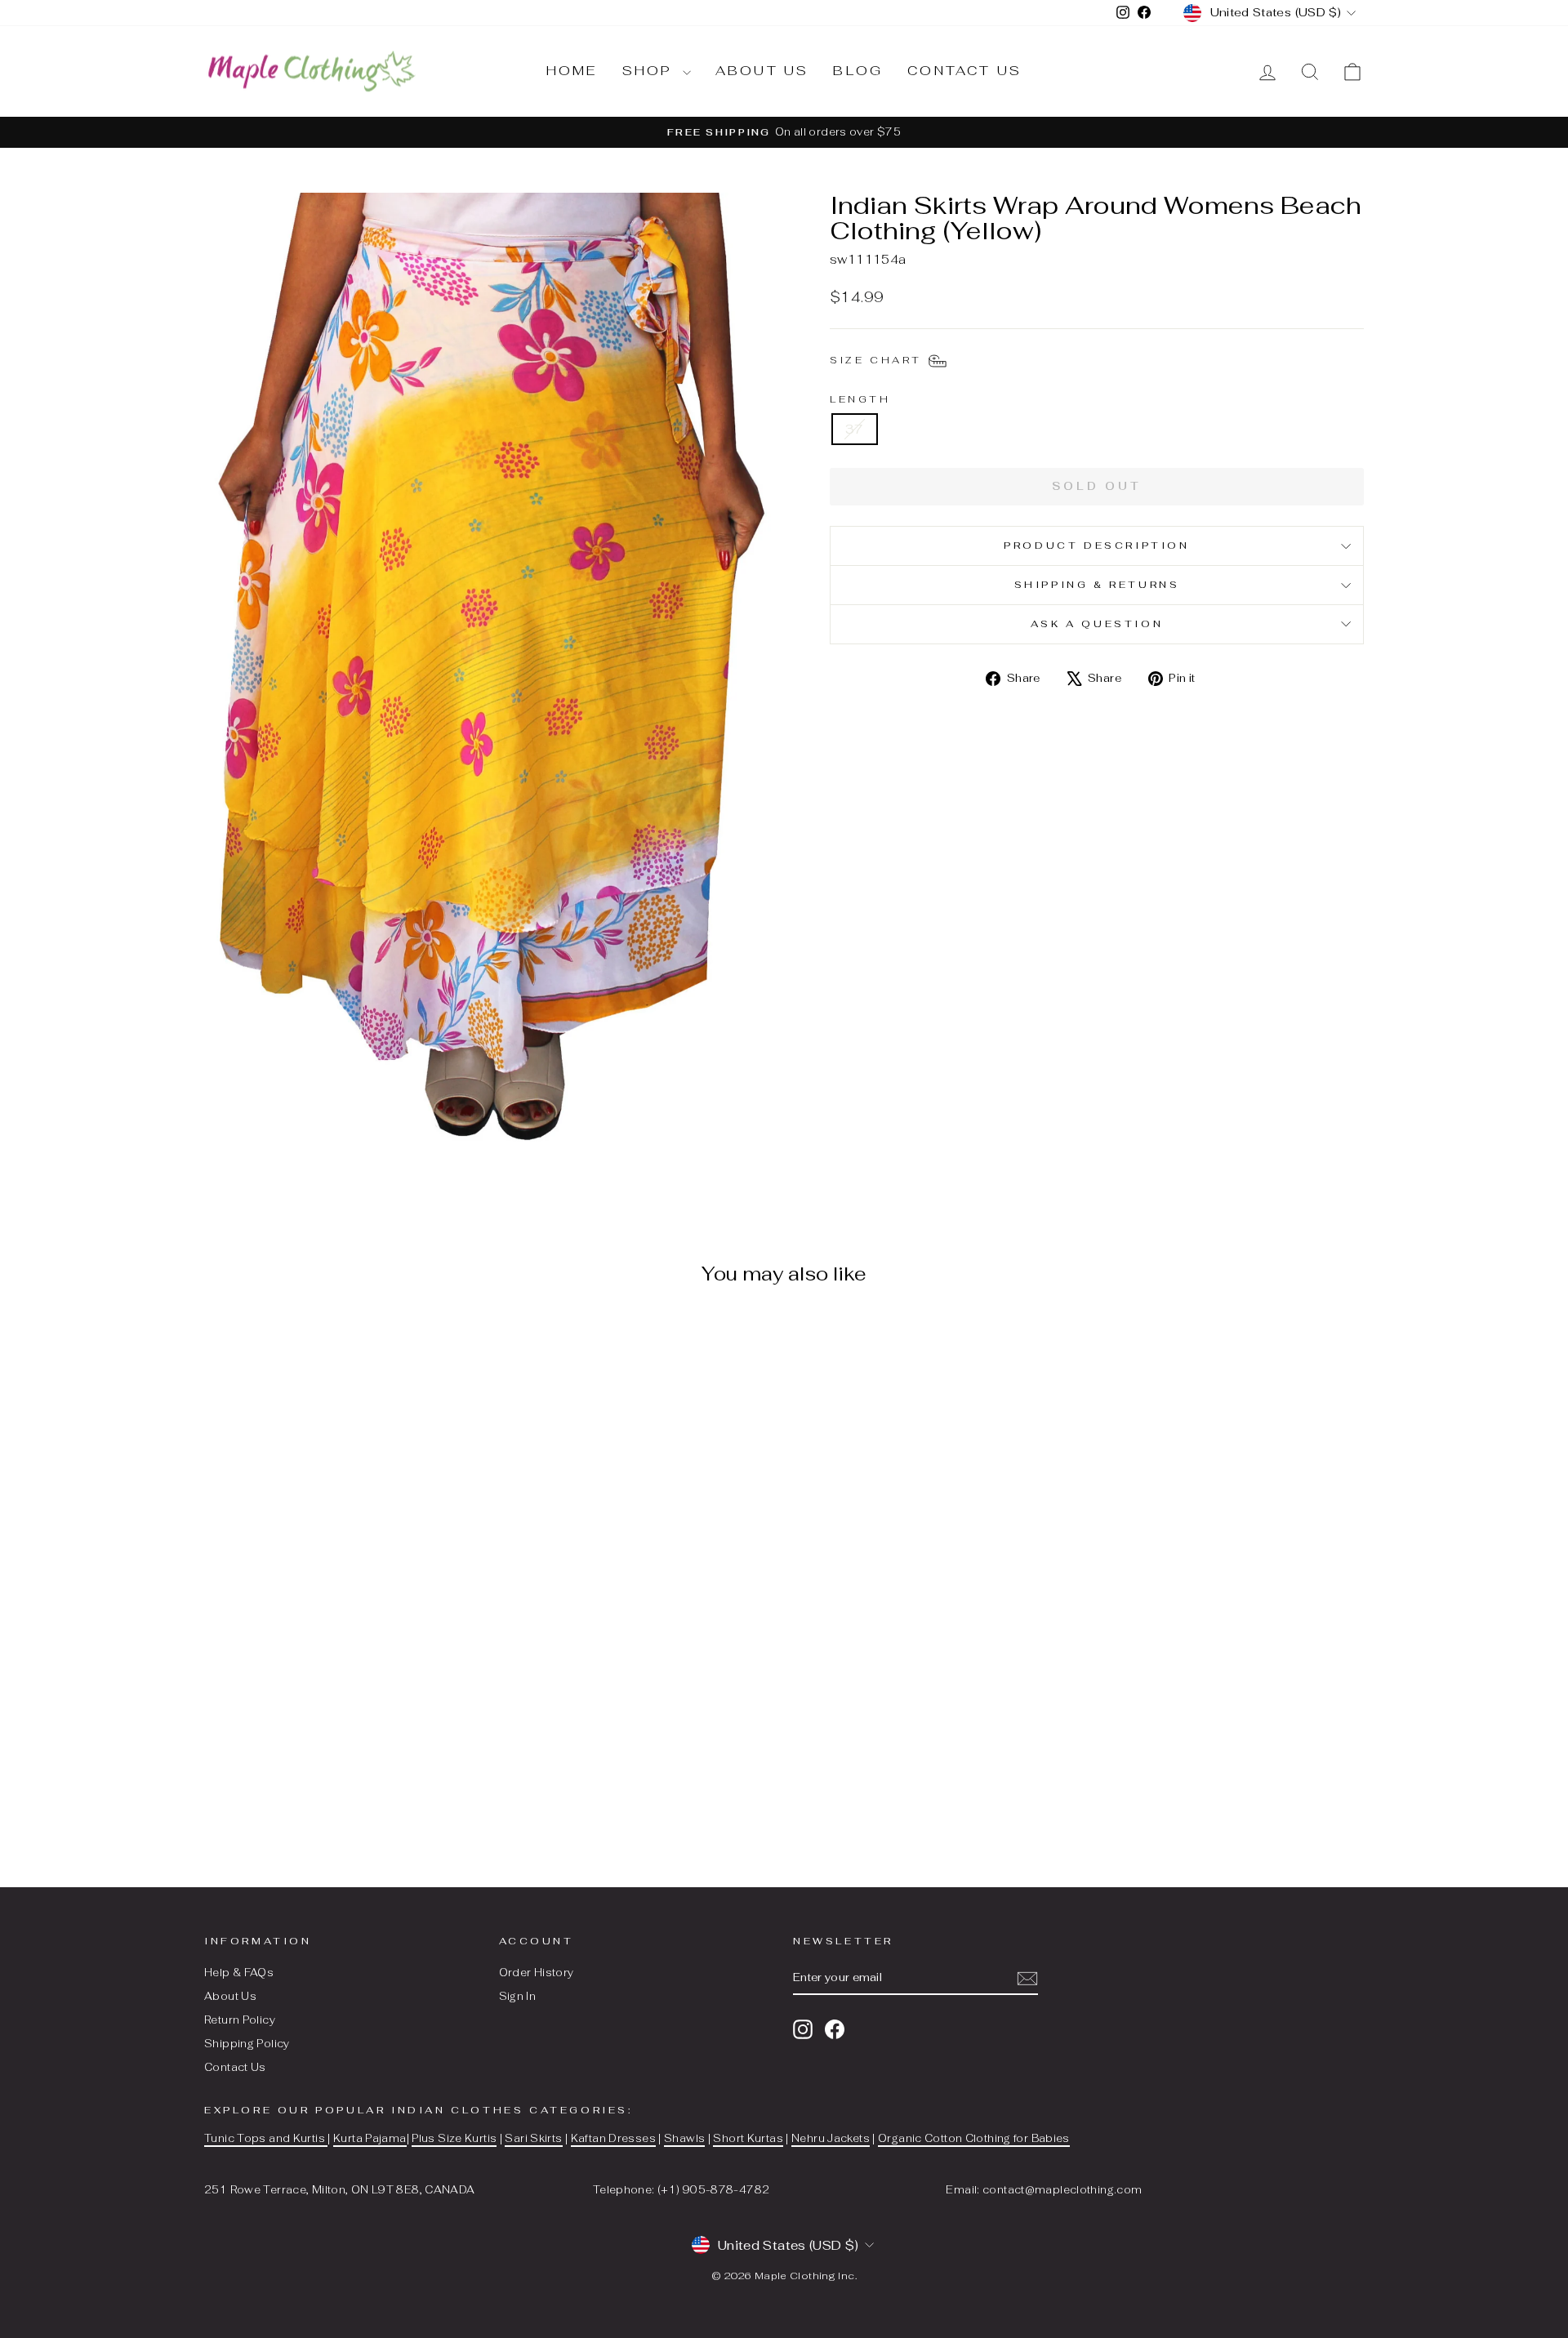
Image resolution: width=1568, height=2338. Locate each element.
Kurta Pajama (370, 2138)
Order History (537, 1973)
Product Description (1096, 546)
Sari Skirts (533, 2138)
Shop (650, 71)
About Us (230, 1996)
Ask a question (1097, 624)
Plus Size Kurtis (454, 2138)
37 (855, 429)
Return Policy (240, 2020)
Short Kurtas (748, 2138)
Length (860, 399)
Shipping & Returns (1097, 585)
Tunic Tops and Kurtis (266, 2138)
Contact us (964, 71)
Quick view (342, 1721)
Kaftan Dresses (613, 2138)
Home (572, 71)
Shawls (684, 2138)
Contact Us (235, 2067)
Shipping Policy (247, 2044)
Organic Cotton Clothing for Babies (974, 2138)
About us (762, 71)
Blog (858, 71)
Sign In (518, 1996)
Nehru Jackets (831, 2138)
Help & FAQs (239, 1973)
